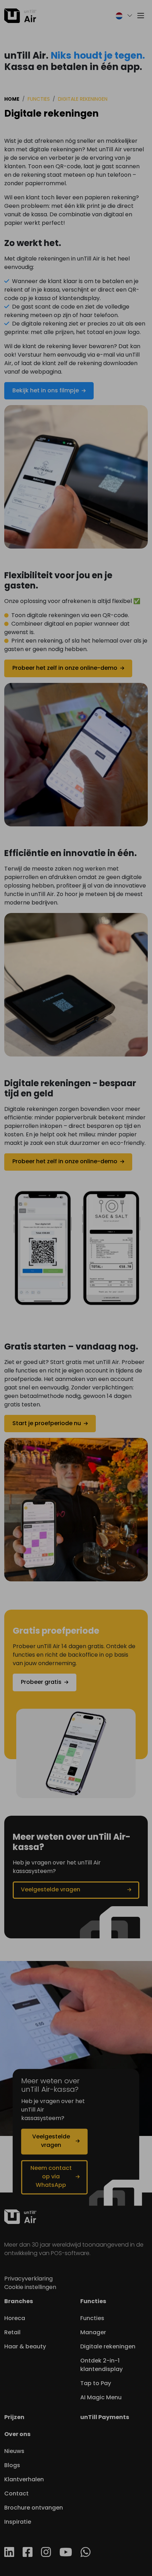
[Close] (10, 10)
